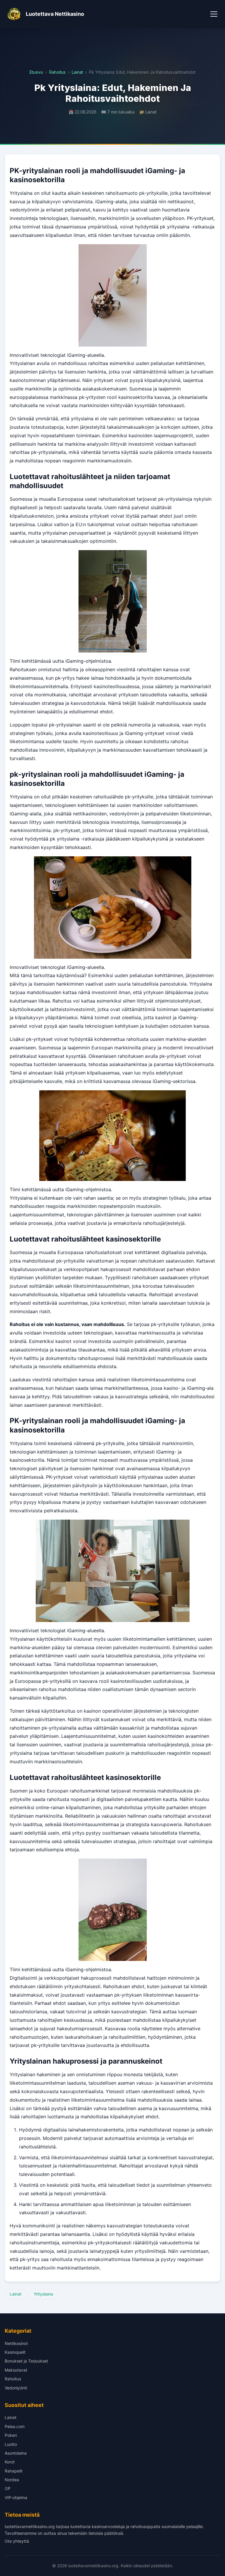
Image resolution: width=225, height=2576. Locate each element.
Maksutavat (16, 2370)
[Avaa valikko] (214, 14)
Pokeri (11, 2435)
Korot (10, 2462)
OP (8, 2488)
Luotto (11, 2444)
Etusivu (36, 72)
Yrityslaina (43, 2294)
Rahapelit (14, 2471)
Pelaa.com (15, 2426)
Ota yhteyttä (17, 2541)
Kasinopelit (15, 2352)
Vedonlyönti (16, 2388)
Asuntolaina (16, 2453)
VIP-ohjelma (16, 2497)
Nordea (12, 2480)
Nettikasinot (16, 2343)
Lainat (77, 72)
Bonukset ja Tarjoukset (26, 2361)
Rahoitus (57, 72)
